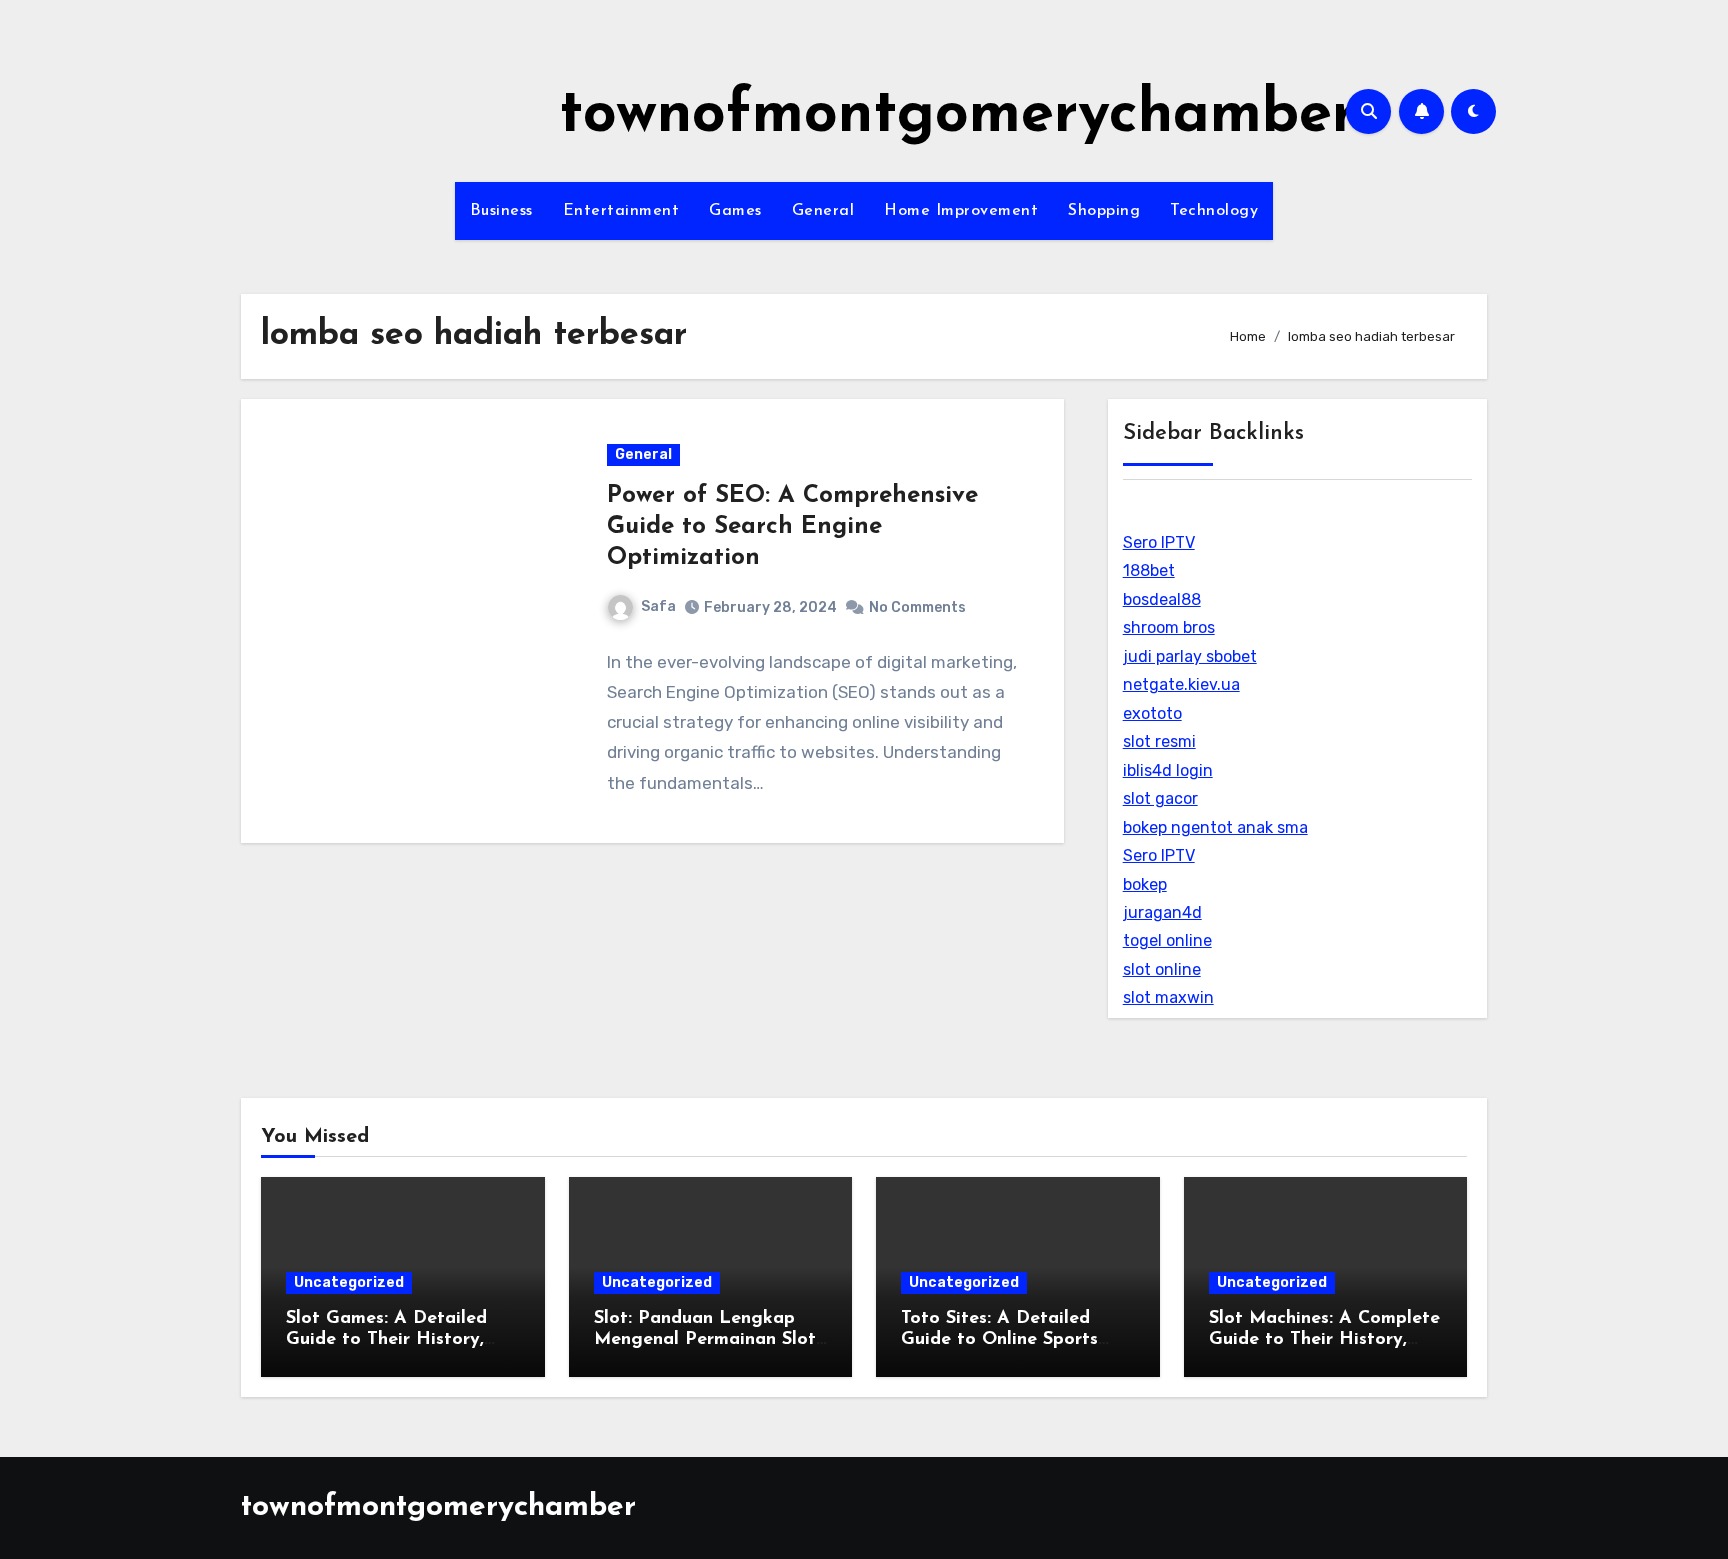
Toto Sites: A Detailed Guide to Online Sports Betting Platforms (999, 1340)
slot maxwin (1168, 997)
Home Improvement (961, 211)
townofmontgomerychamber (957, 116)
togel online (1167, 940)
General (823, 211)
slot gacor (1160, 798)
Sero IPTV (1159, 542)
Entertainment (621, 211)
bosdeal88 (1162, 599)
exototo (1152, 713)
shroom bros (1169, 627)
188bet (1149, 570)
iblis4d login (1168, 770)
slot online (1162, 969)
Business (501, 211)
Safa (658, 606)
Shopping (1104, 211)
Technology (1214, 211)
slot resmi (1159, 741)
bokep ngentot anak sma (1215, 827)
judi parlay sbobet (1190, 656)
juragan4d (1162, 912)
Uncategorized (349, 1282)
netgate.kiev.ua (1181, 684)
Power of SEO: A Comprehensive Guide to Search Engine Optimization (792, 527)
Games (735, 211)
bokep (1145, 884)
